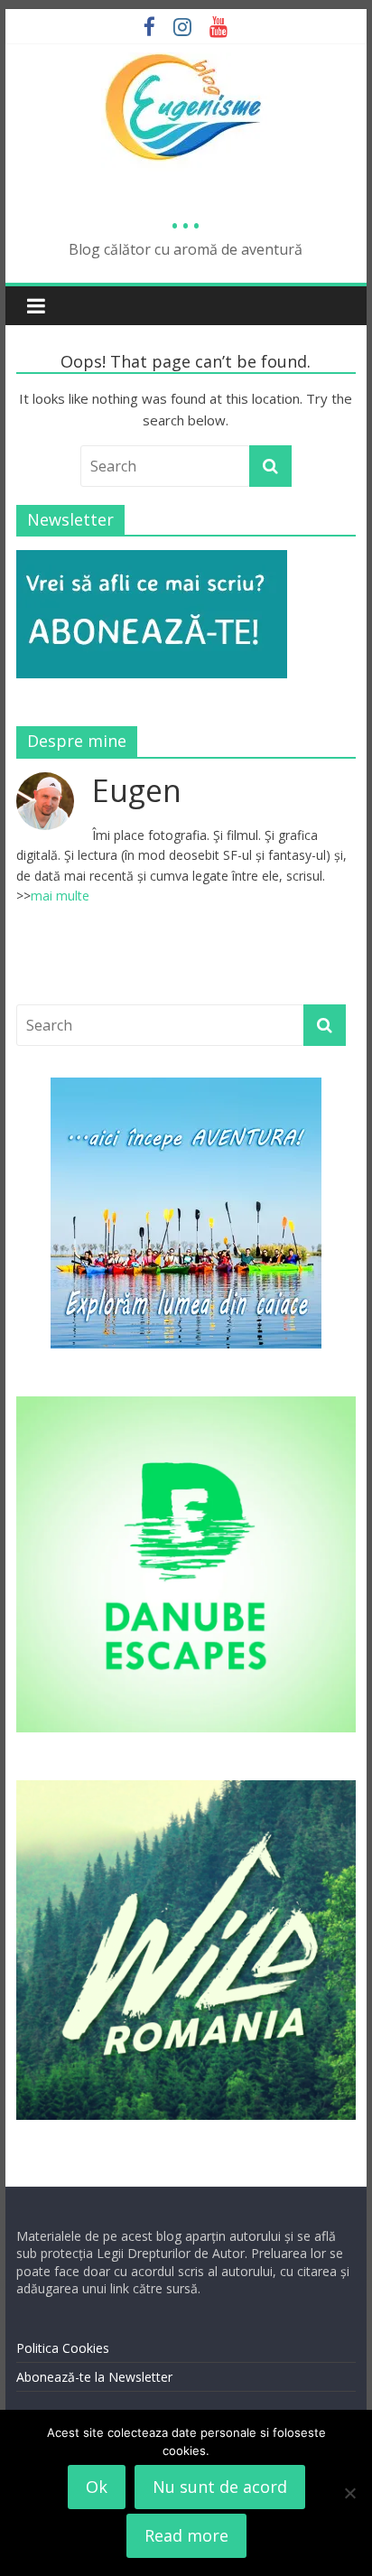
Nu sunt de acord (220, 2487)
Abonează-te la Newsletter (94, 2377)
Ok (97, 2487)
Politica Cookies (63, 2348)
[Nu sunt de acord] (349, 2493)
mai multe (60, 896)
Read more (186, 2535)
